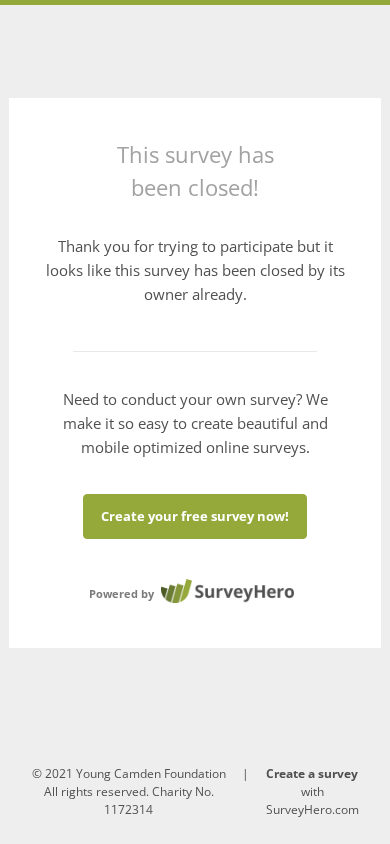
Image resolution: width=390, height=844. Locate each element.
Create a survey (312, 773)
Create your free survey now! (195, 516)
